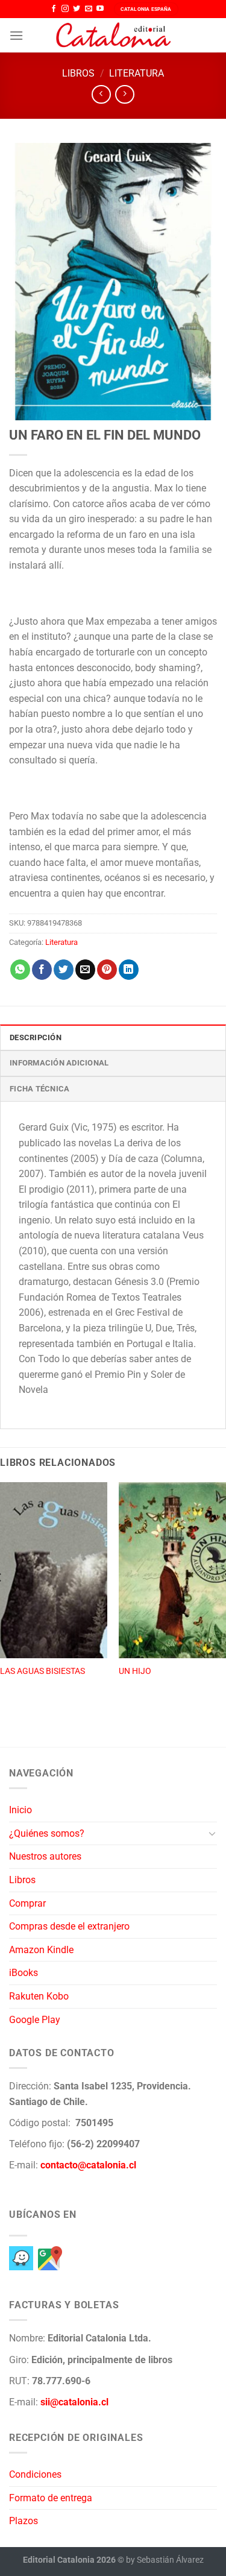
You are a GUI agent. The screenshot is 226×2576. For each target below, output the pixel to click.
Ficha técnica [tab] (39, 1089)
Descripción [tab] (36, 1037)
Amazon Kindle (41, 1950)
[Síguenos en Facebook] (54, 9)
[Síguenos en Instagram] (65, 9)
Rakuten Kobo (39, 1996)
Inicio (20, 1810)
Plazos (24, 2521)
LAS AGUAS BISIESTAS (42, 1671)
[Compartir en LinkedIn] (129, 970)
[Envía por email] (85, 970)
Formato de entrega (51, 2498)
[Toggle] (212, 1833)
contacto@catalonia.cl (88, 2165)
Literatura (137, 73)
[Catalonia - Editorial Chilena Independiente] (113, 36)
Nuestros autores (45, 1856)
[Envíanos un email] (89, 9)
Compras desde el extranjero (69, 1926)
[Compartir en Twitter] (64, 970)
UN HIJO (135, 1671)
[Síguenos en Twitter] (77, 9)
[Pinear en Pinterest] (107, 970)
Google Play (35, 2020)
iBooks (24, 1973)
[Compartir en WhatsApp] (20, 970)
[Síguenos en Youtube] (100, 9)
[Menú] (16, 35)
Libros (78, 73)
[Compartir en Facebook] (42, 970)
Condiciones (35, 2474)
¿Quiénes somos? (47, 1833)
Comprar (27, 1903)
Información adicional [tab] (59, 1063)
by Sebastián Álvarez (165, 2560)
